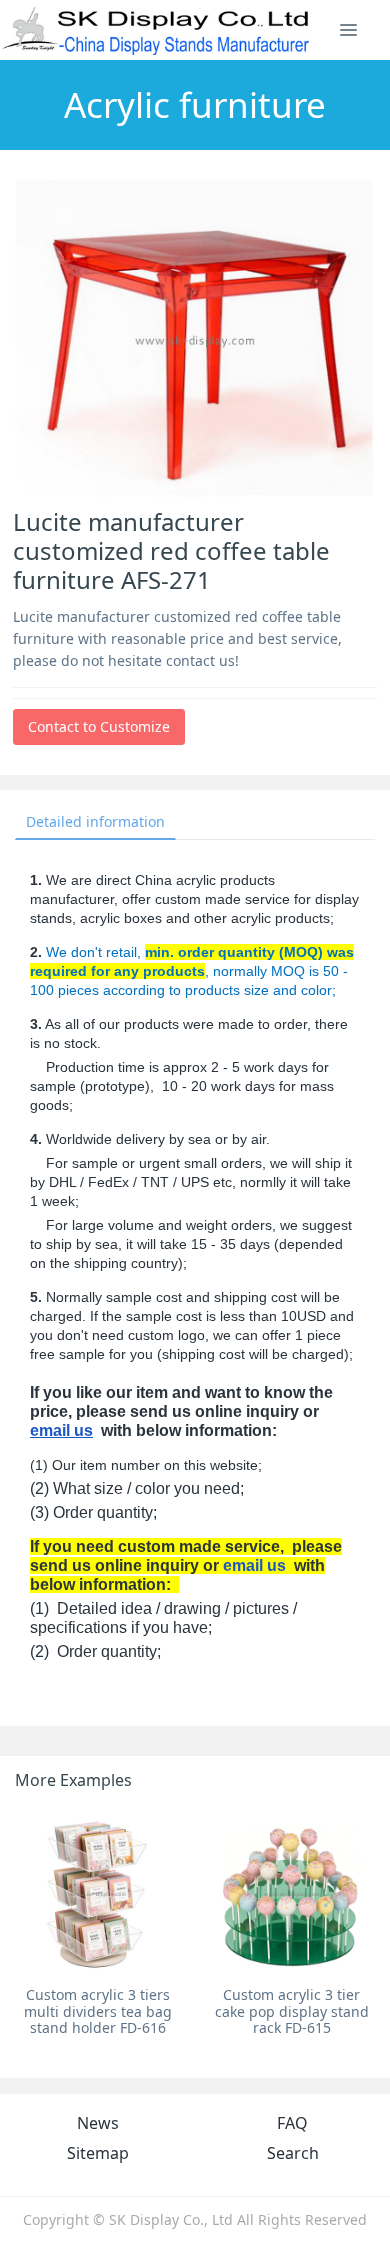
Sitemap (98, 2153)
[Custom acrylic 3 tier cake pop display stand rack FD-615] (291, 1893)
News (98, 2123)
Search (293, 2153)
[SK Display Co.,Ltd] (156, 30)
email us (61, 1430)
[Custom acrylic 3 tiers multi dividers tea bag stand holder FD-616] (98, 1893)
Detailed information (95, 821)
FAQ (292, 2123)
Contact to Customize (99, 726)
